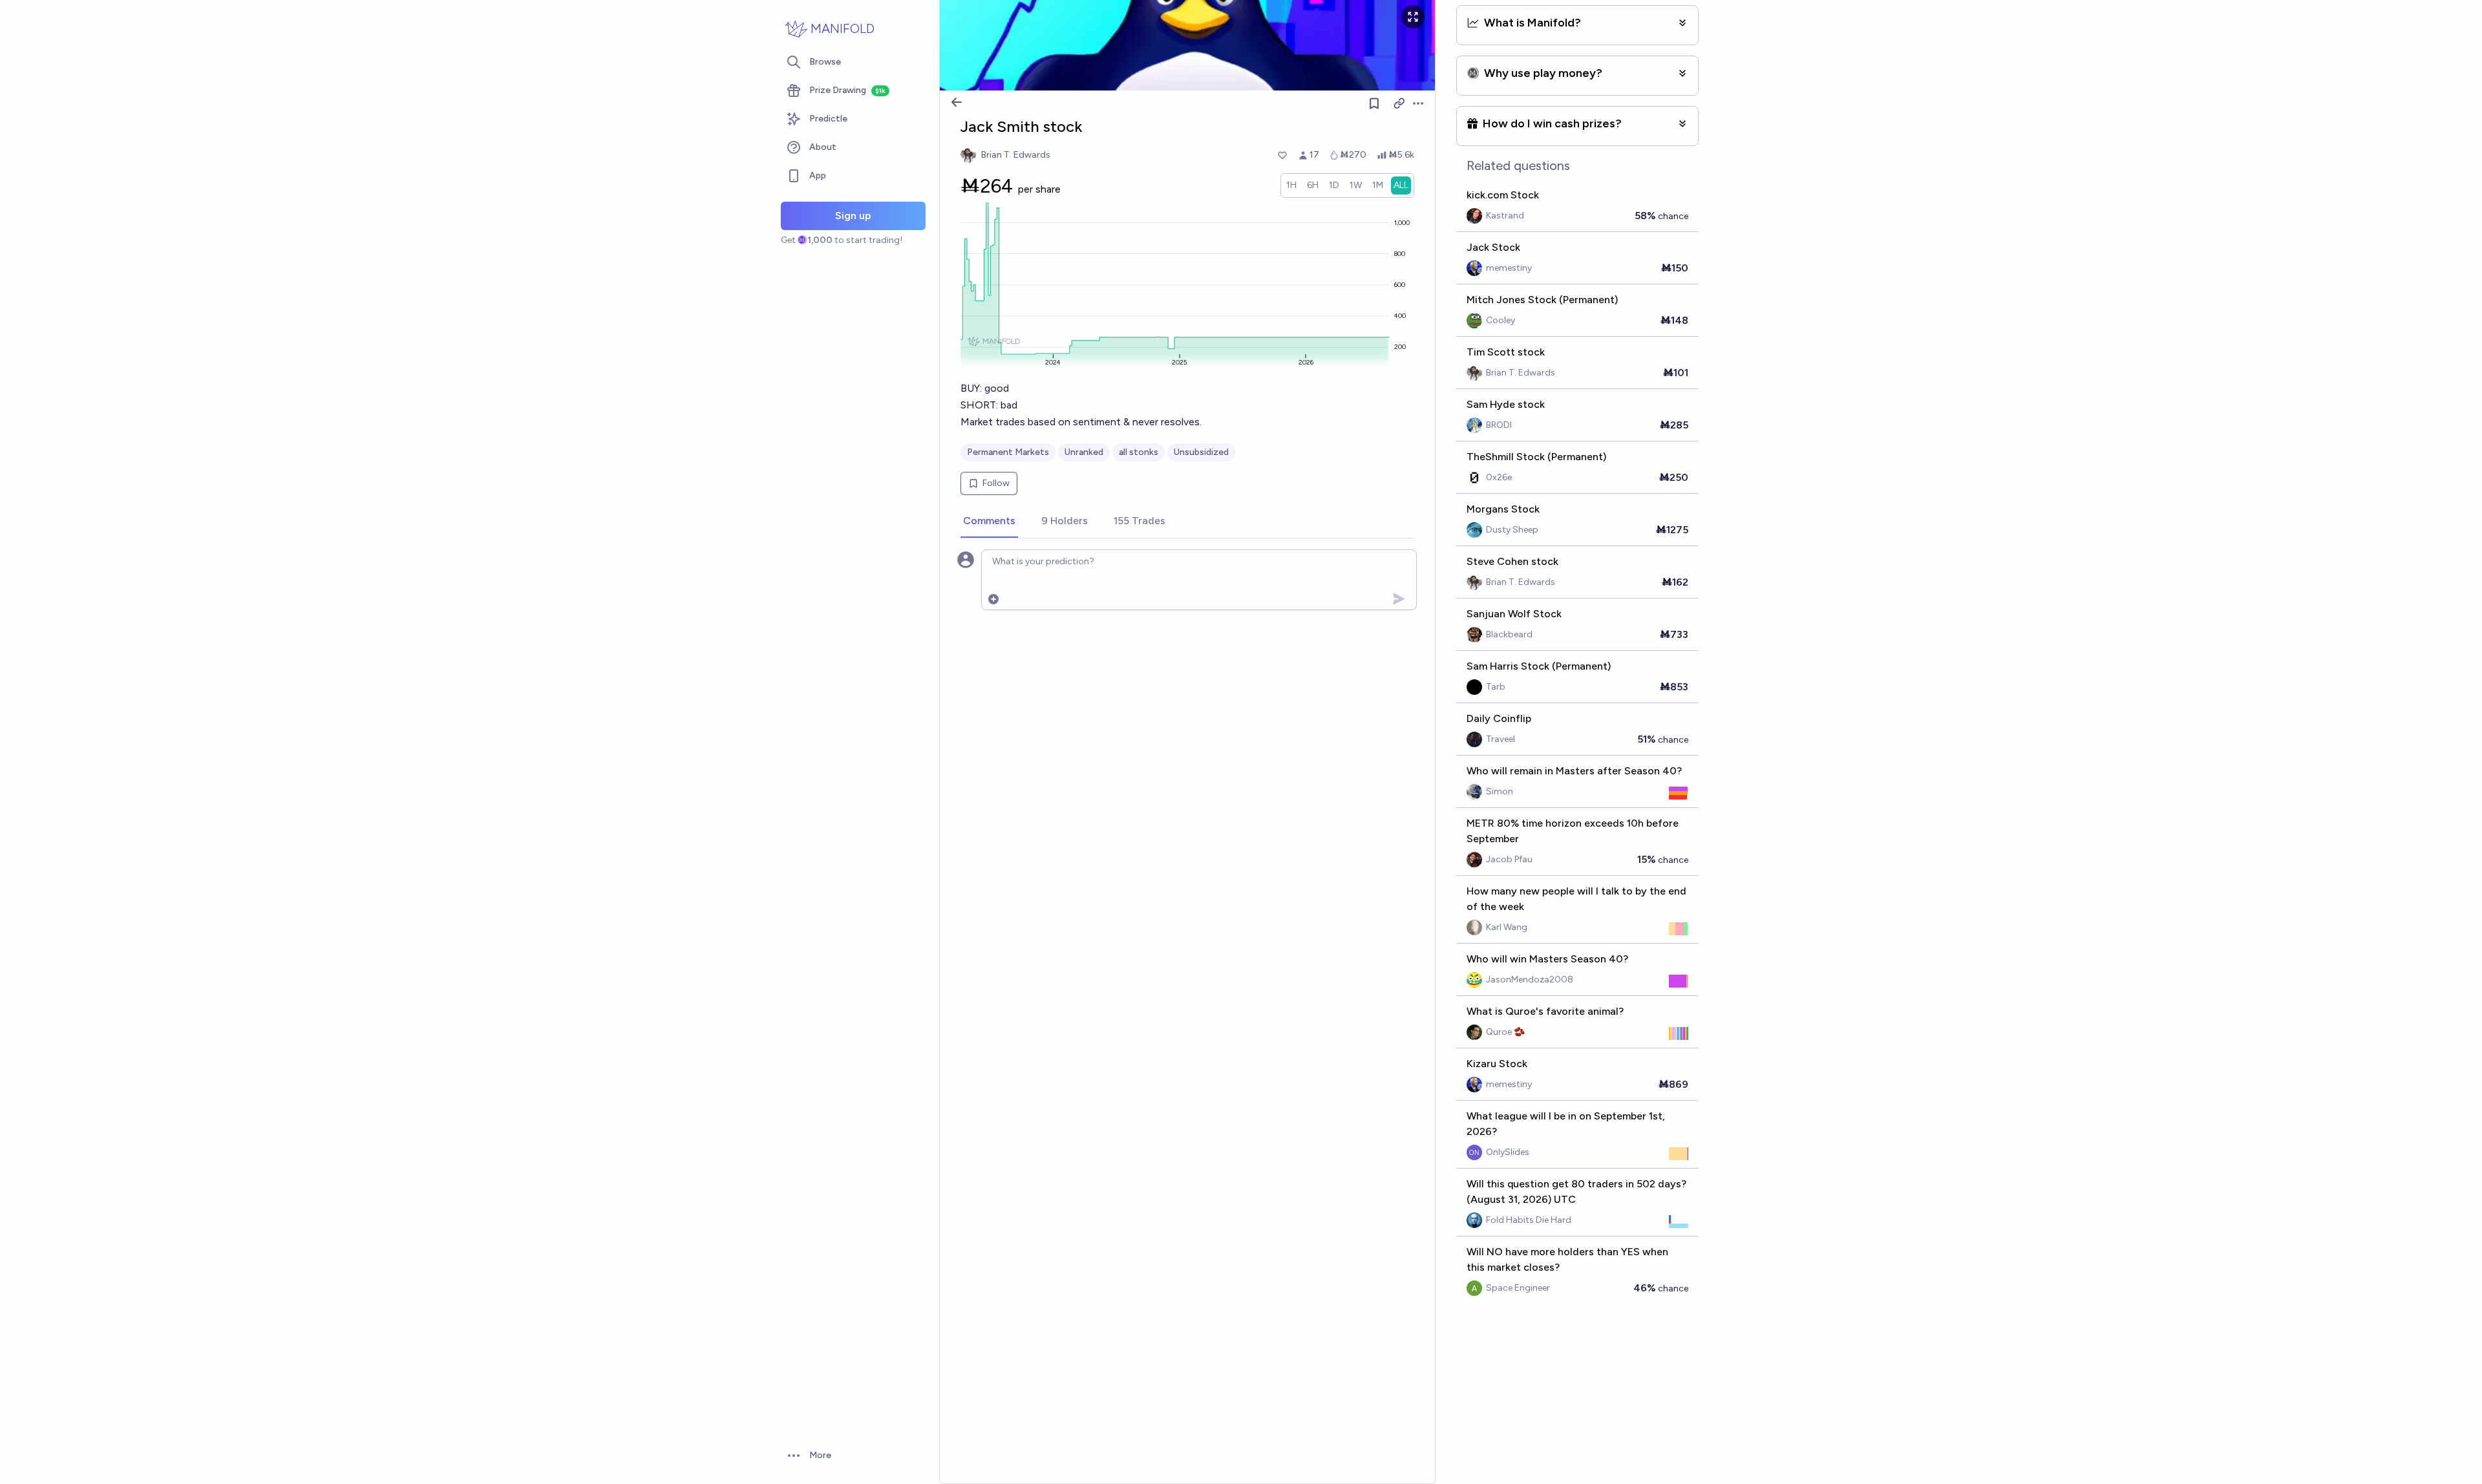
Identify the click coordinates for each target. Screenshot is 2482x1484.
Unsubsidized (1201, 452)
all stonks (1139, 452)
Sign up (853, 216)
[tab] (989, 522)
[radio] (1291, 185)
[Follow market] (1374, 103)
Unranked (1084, 452)
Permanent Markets (1008, 452)
